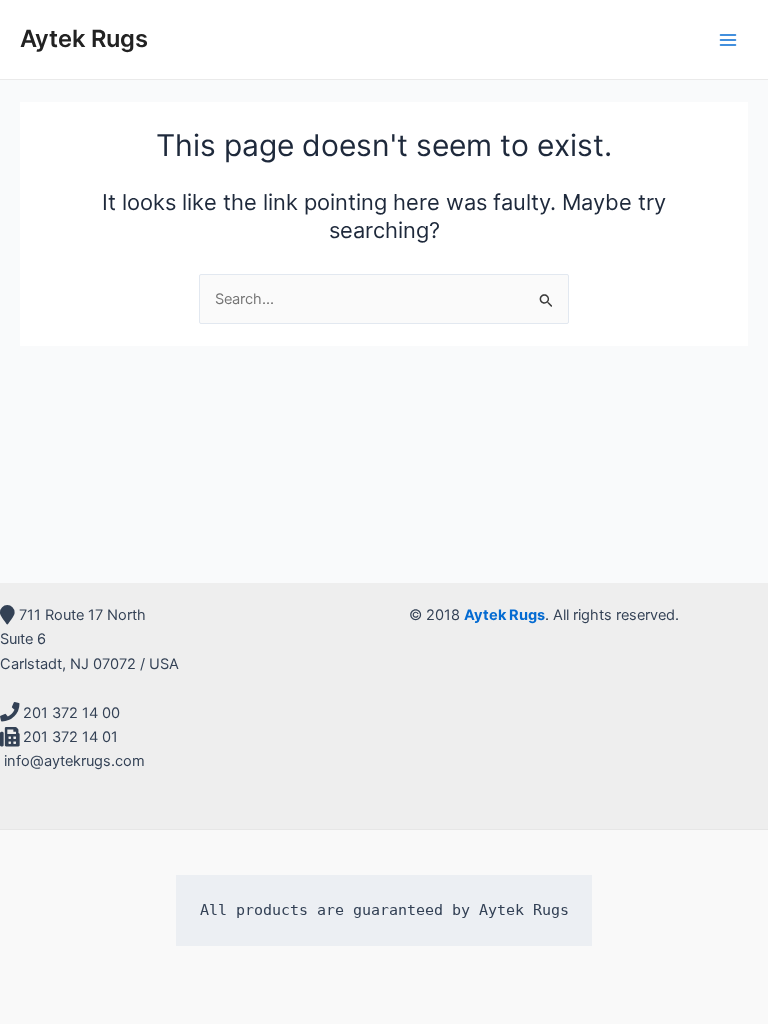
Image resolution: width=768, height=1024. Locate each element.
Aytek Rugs (84, 38)
